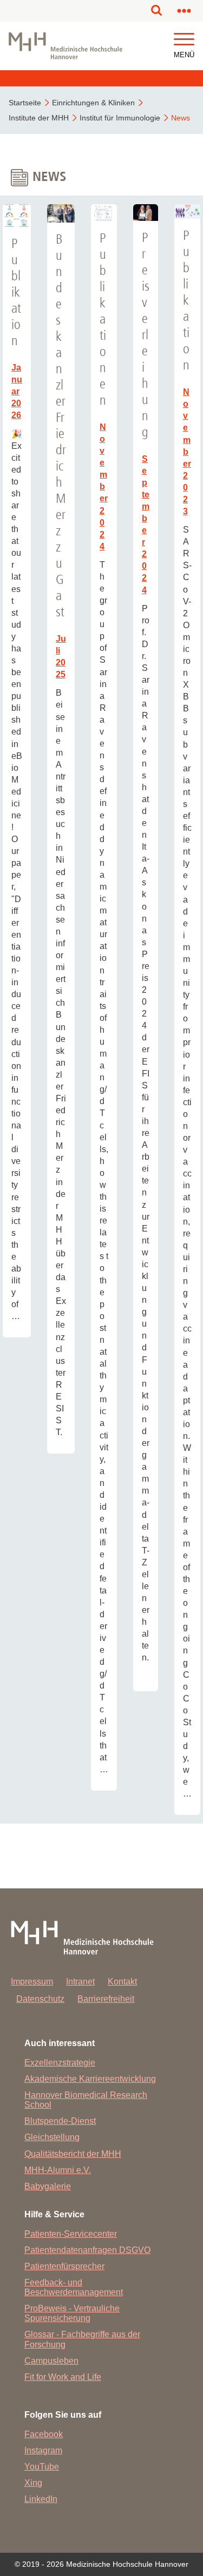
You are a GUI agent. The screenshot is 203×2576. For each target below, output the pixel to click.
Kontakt (122, 1982)
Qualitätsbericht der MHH (73, 2154)
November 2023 (187, 452)
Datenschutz (40, 1999)
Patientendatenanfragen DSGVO (87, 2250)
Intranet (80, 1982)
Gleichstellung (52, 2137)
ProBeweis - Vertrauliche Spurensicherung (72, 2313)
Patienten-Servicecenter (71, 2234)
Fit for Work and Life (63, 2377)
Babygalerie (48, 2186)
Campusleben (51, 2361)
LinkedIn (41, 2499)
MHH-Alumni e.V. (58, 2170)
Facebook (44, 2434)
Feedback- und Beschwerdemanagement (74, 2287)
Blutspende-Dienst (60, 2121)
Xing (33, 2483)
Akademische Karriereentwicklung (90, 2079)
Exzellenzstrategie (60, 2063)
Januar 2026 (17, 391)
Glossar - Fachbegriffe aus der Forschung (82, 2339)
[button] (184, 40)
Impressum (32, 1982)
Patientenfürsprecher (64, 2266)
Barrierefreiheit (106, 1999)
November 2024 (104, 487)
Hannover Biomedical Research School (86, 2100)
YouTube (42, 2467)
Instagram (43, 2450)
